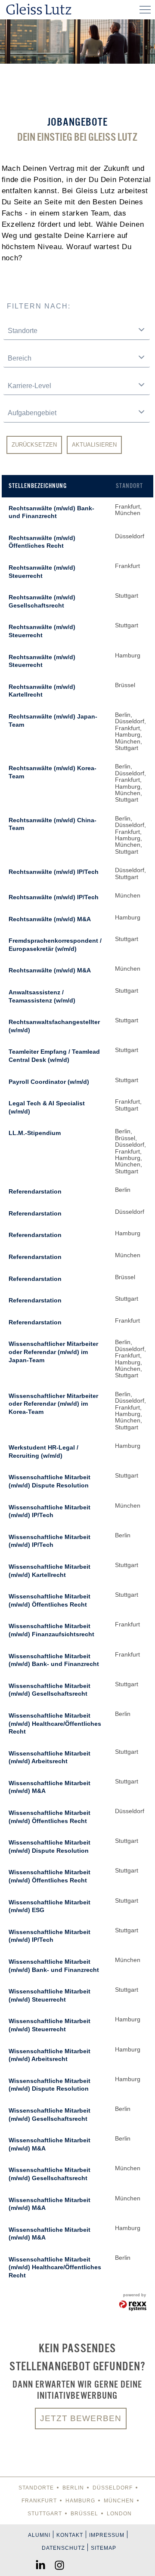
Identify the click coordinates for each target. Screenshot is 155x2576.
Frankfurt (39, 2501)
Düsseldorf (113, 2488)
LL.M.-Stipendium (35, 1133)
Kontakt (70, 2535)
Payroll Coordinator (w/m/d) (49, 1082)
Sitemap (104, 2548)
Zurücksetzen (34, 445)
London (119, 2514)
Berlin (73, 2488)
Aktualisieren (94, 445)
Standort (129, 486)
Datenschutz (63, 2548)
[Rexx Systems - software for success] (133, 2306)
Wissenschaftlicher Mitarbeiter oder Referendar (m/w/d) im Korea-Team (53, 1404)
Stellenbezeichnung (38, 486)
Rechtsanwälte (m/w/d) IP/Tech (54, 872)
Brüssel (84, 2514)
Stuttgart (45, 2514)
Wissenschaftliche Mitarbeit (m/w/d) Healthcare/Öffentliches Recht (55, 1723)
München (119, 2501)
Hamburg (80, 2501)
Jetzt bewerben (81, 2418)
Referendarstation (35, 1191)
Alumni (39, 2535)
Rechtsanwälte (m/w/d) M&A (50, 919)
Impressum (107, 2535)
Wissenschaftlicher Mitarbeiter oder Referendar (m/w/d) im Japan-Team (53, 1352)
